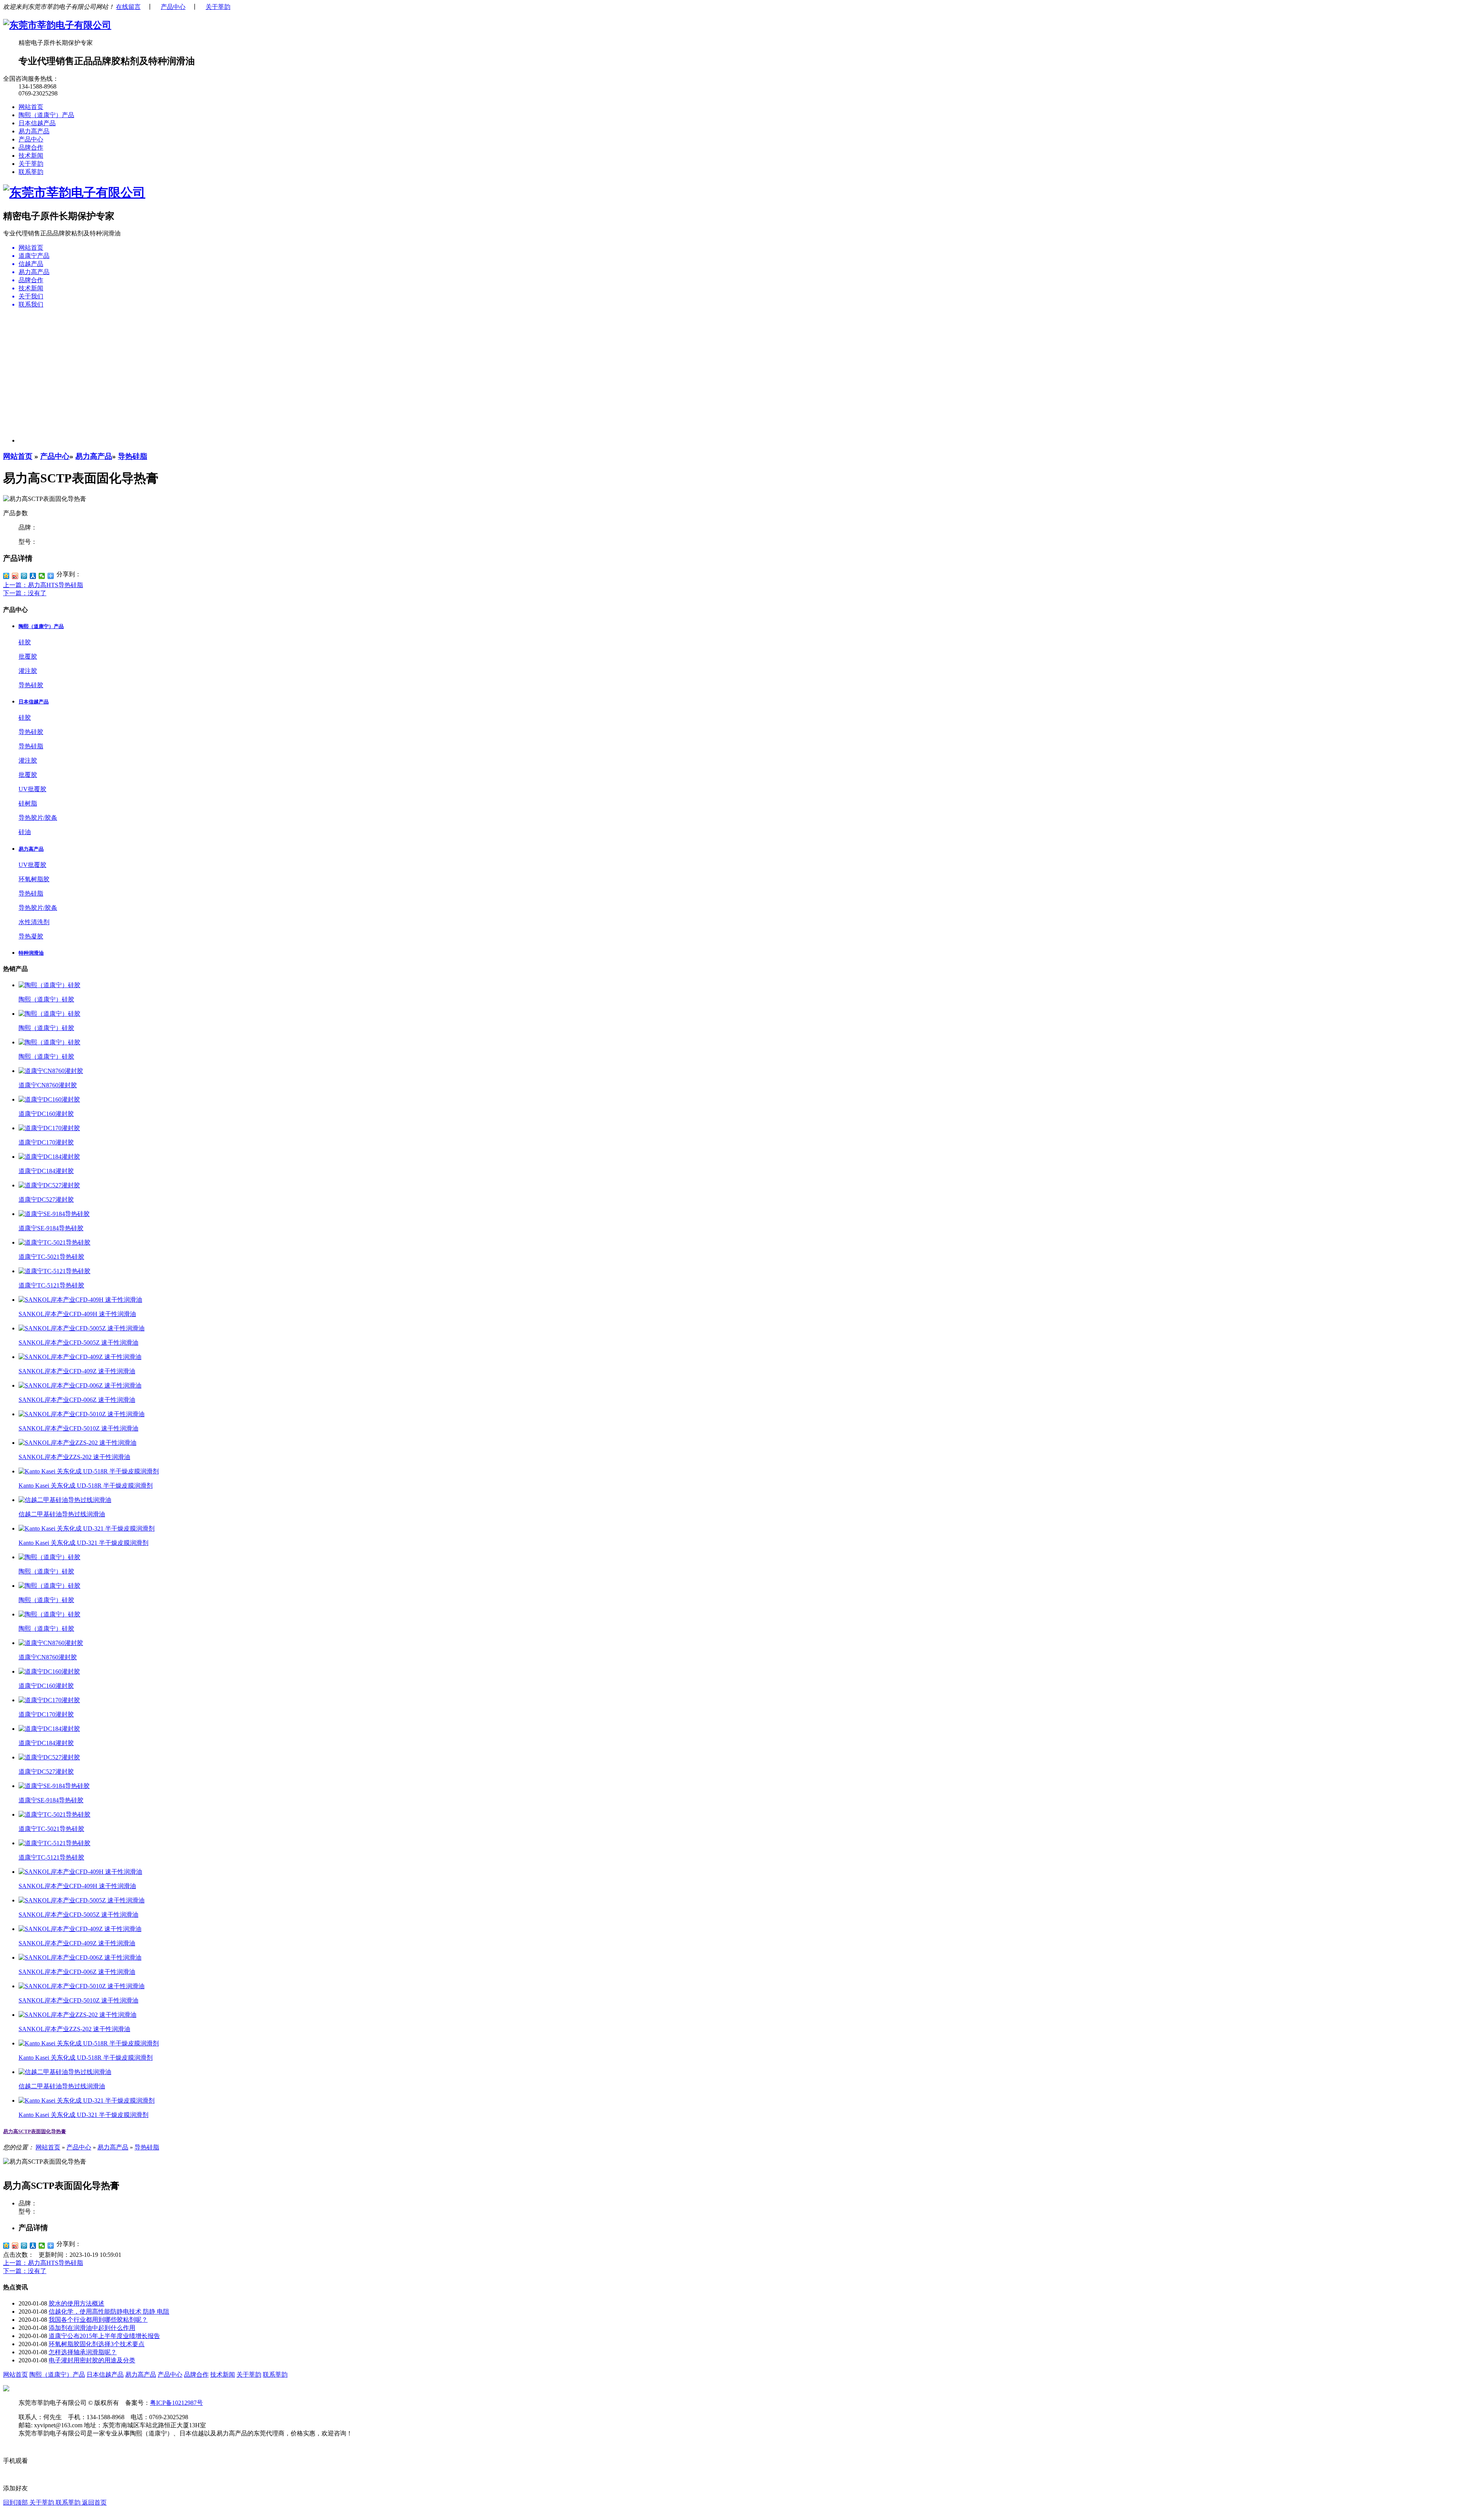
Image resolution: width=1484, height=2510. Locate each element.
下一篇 (25, 593)
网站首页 (31, 107)
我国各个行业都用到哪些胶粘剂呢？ (98, 2320)
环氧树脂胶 (34, 879)
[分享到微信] (42, 576)
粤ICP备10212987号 (176, 2403)
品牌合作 (31, 147)
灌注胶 (28, 671)
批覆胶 (28, 656)
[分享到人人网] (33, 576)
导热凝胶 (31, 936)
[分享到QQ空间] (6, 576)
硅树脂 (28, 803)
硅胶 (25, 642)
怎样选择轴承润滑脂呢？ (83, 2352)
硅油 (25, 832)
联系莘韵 (31, 172)
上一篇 (43, 585)
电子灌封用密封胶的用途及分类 (92, 2360)
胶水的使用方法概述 (77, 2303)
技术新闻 (31, 156)
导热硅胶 (31, 685)
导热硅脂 (133, 456)
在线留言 (128, 7)
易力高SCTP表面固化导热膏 (35, 2131)
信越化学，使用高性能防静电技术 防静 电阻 (109, 2312)
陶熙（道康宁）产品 (46, 115)
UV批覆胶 (32, 789)
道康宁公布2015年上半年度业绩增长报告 (104, 2336)
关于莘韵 (218, 7)
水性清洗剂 (34, 922)
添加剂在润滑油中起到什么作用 (92, 2328)
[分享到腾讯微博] (24, 576)
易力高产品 (34, 131)
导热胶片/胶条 (38, 818)
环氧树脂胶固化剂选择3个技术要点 (97, 2344)
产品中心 (173, 7)
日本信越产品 (37, 123)
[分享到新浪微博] (15, 576)
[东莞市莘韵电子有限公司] (57, 25)
